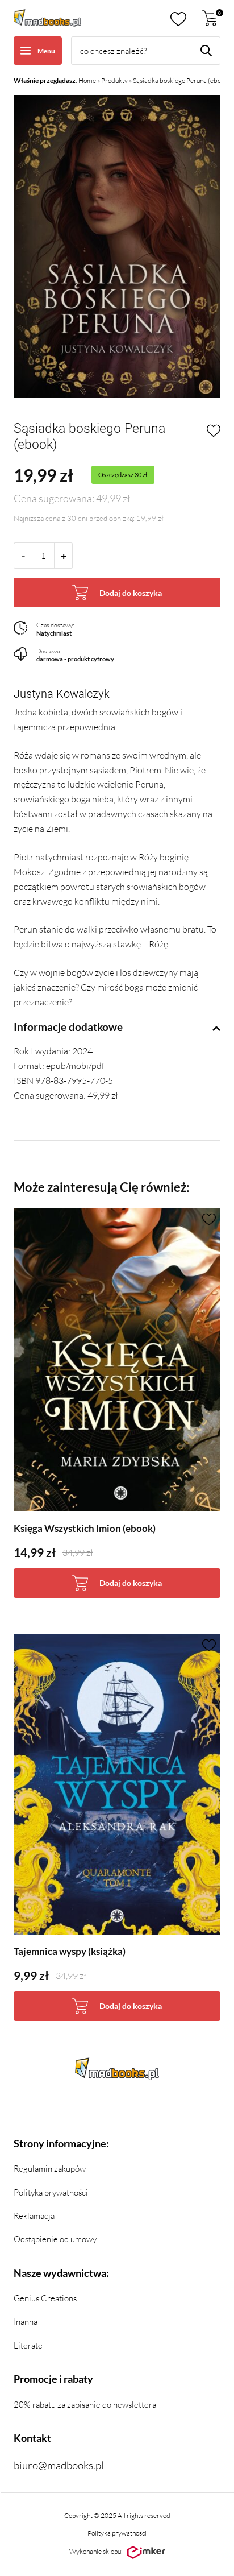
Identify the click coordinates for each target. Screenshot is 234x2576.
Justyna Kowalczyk (62, 694)
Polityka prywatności (51, 2192)
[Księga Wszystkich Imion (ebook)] (117, 1360)
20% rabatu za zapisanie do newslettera (85, 2405)
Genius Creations (45, 2298)
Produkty (114, 80)
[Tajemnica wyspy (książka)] (117, 1785)
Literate (28, 2345)
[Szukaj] (206, 51)
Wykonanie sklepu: (96, 2551)
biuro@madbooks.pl (59, 2465)
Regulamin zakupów (50, 2169)
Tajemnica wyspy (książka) (70, 1951)
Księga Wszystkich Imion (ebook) (85, 1528)
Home (87, 80)
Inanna (26, 2322)
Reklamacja (34, 2216)
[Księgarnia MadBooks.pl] (47, 18)
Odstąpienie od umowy (55, 2239)
